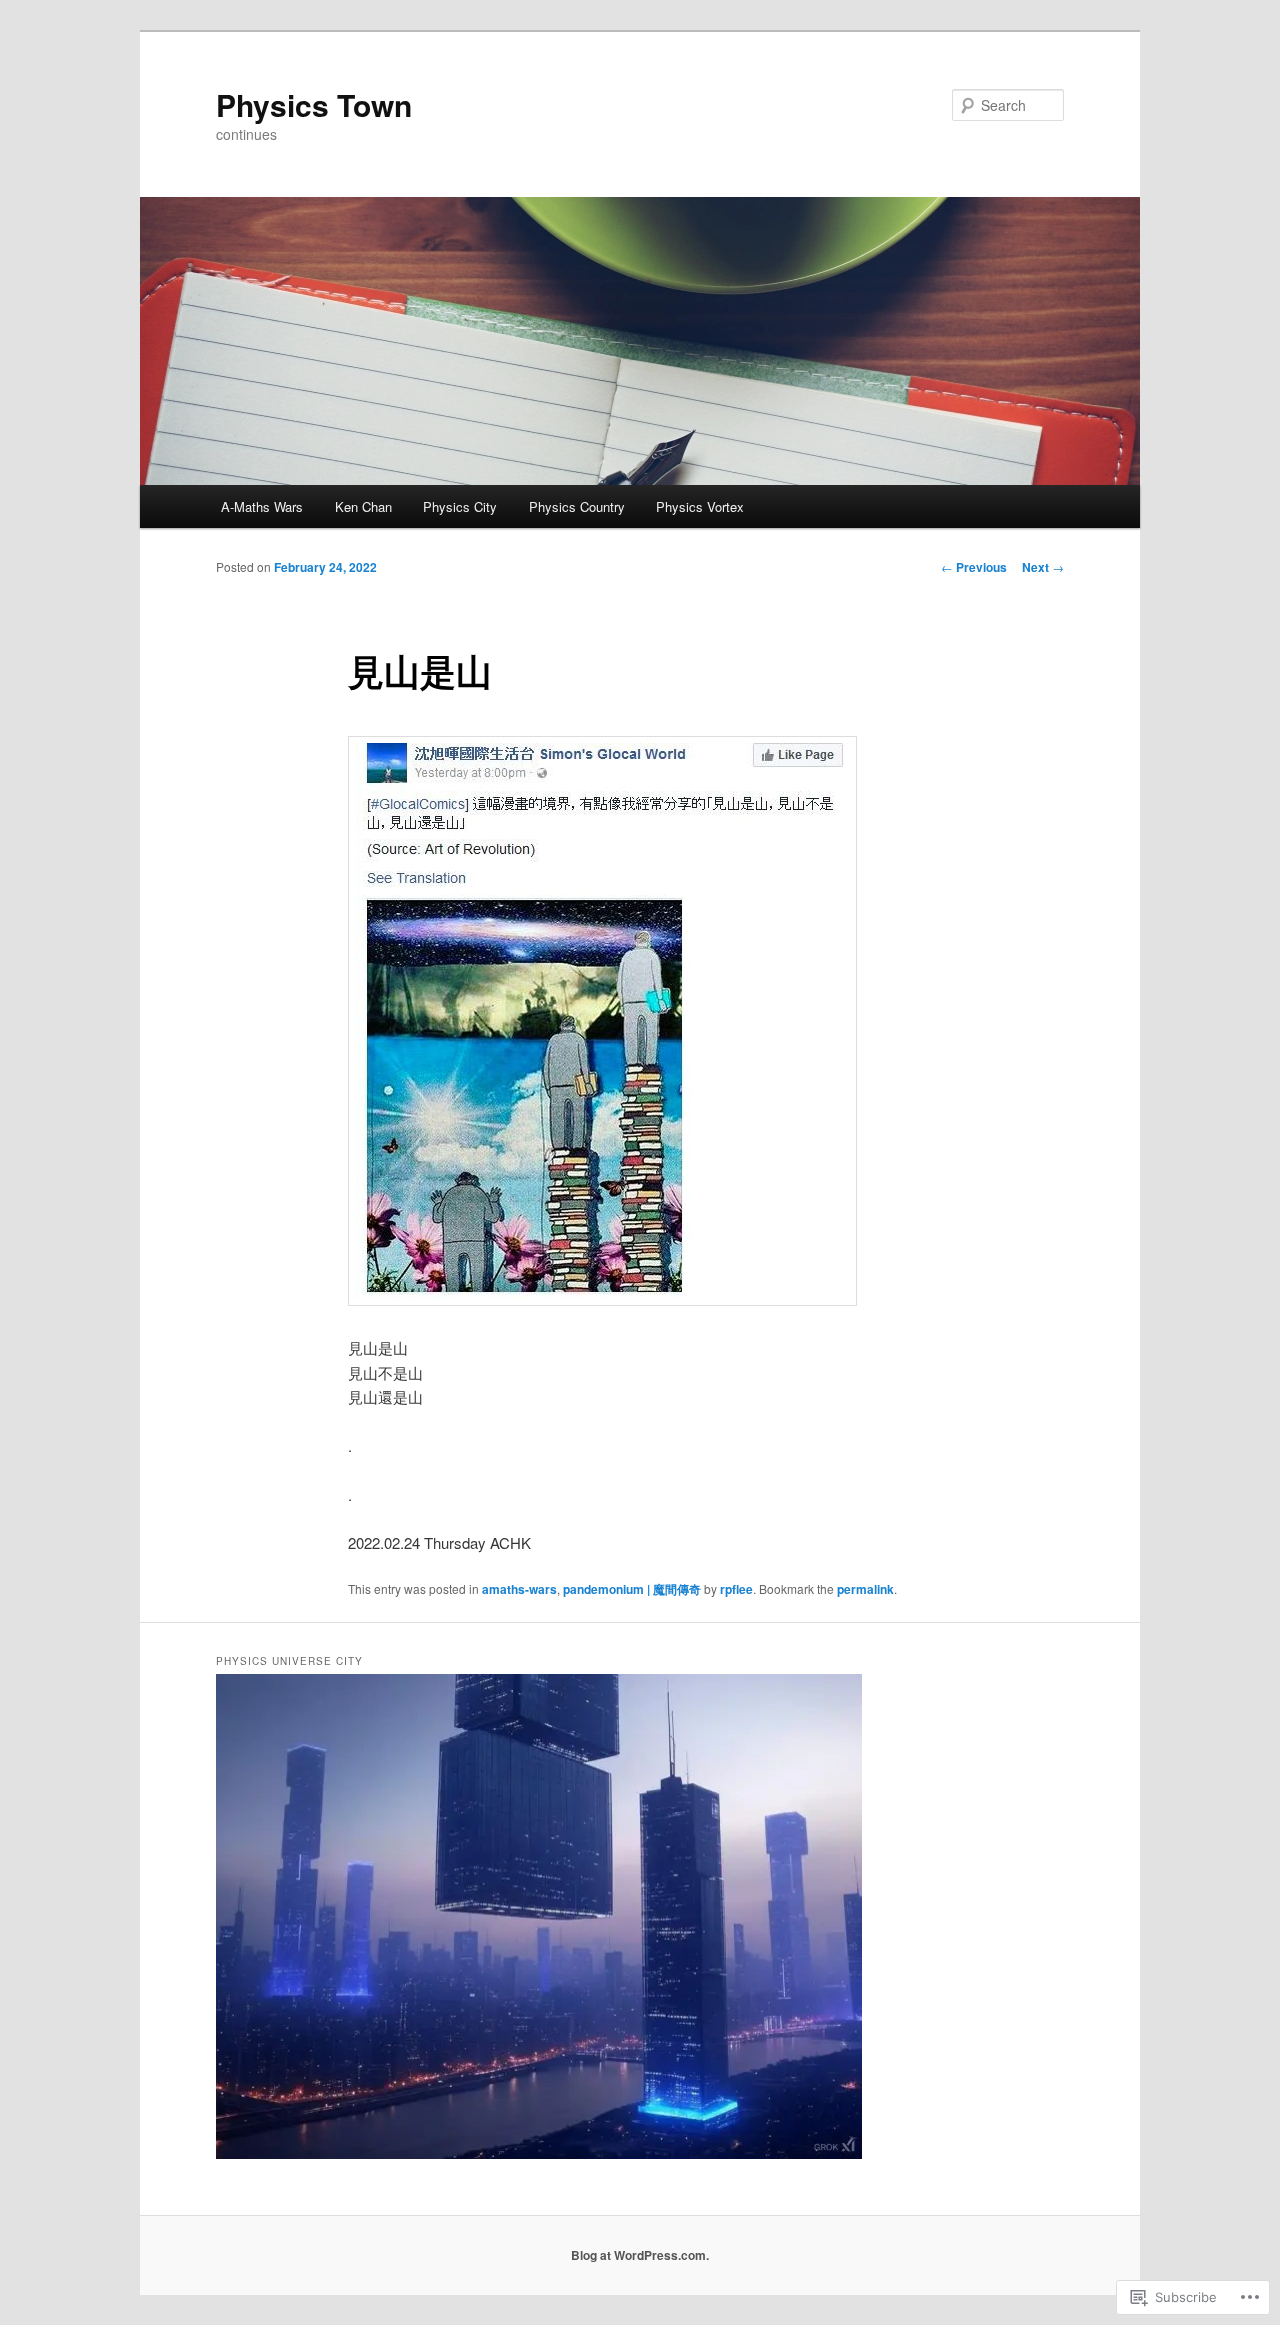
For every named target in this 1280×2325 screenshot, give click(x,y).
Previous (974, 567)
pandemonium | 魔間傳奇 (632, 1589)
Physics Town (314, 104)
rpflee (736, 1589)
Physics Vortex (700, 506)
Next (1043, 567)
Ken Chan (363, 506)
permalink (865, 1589)
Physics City (460, 506)
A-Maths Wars (262, 506)
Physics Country (577, 506)
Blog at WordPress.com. (640, 2255)
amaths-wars (519, 1589)
